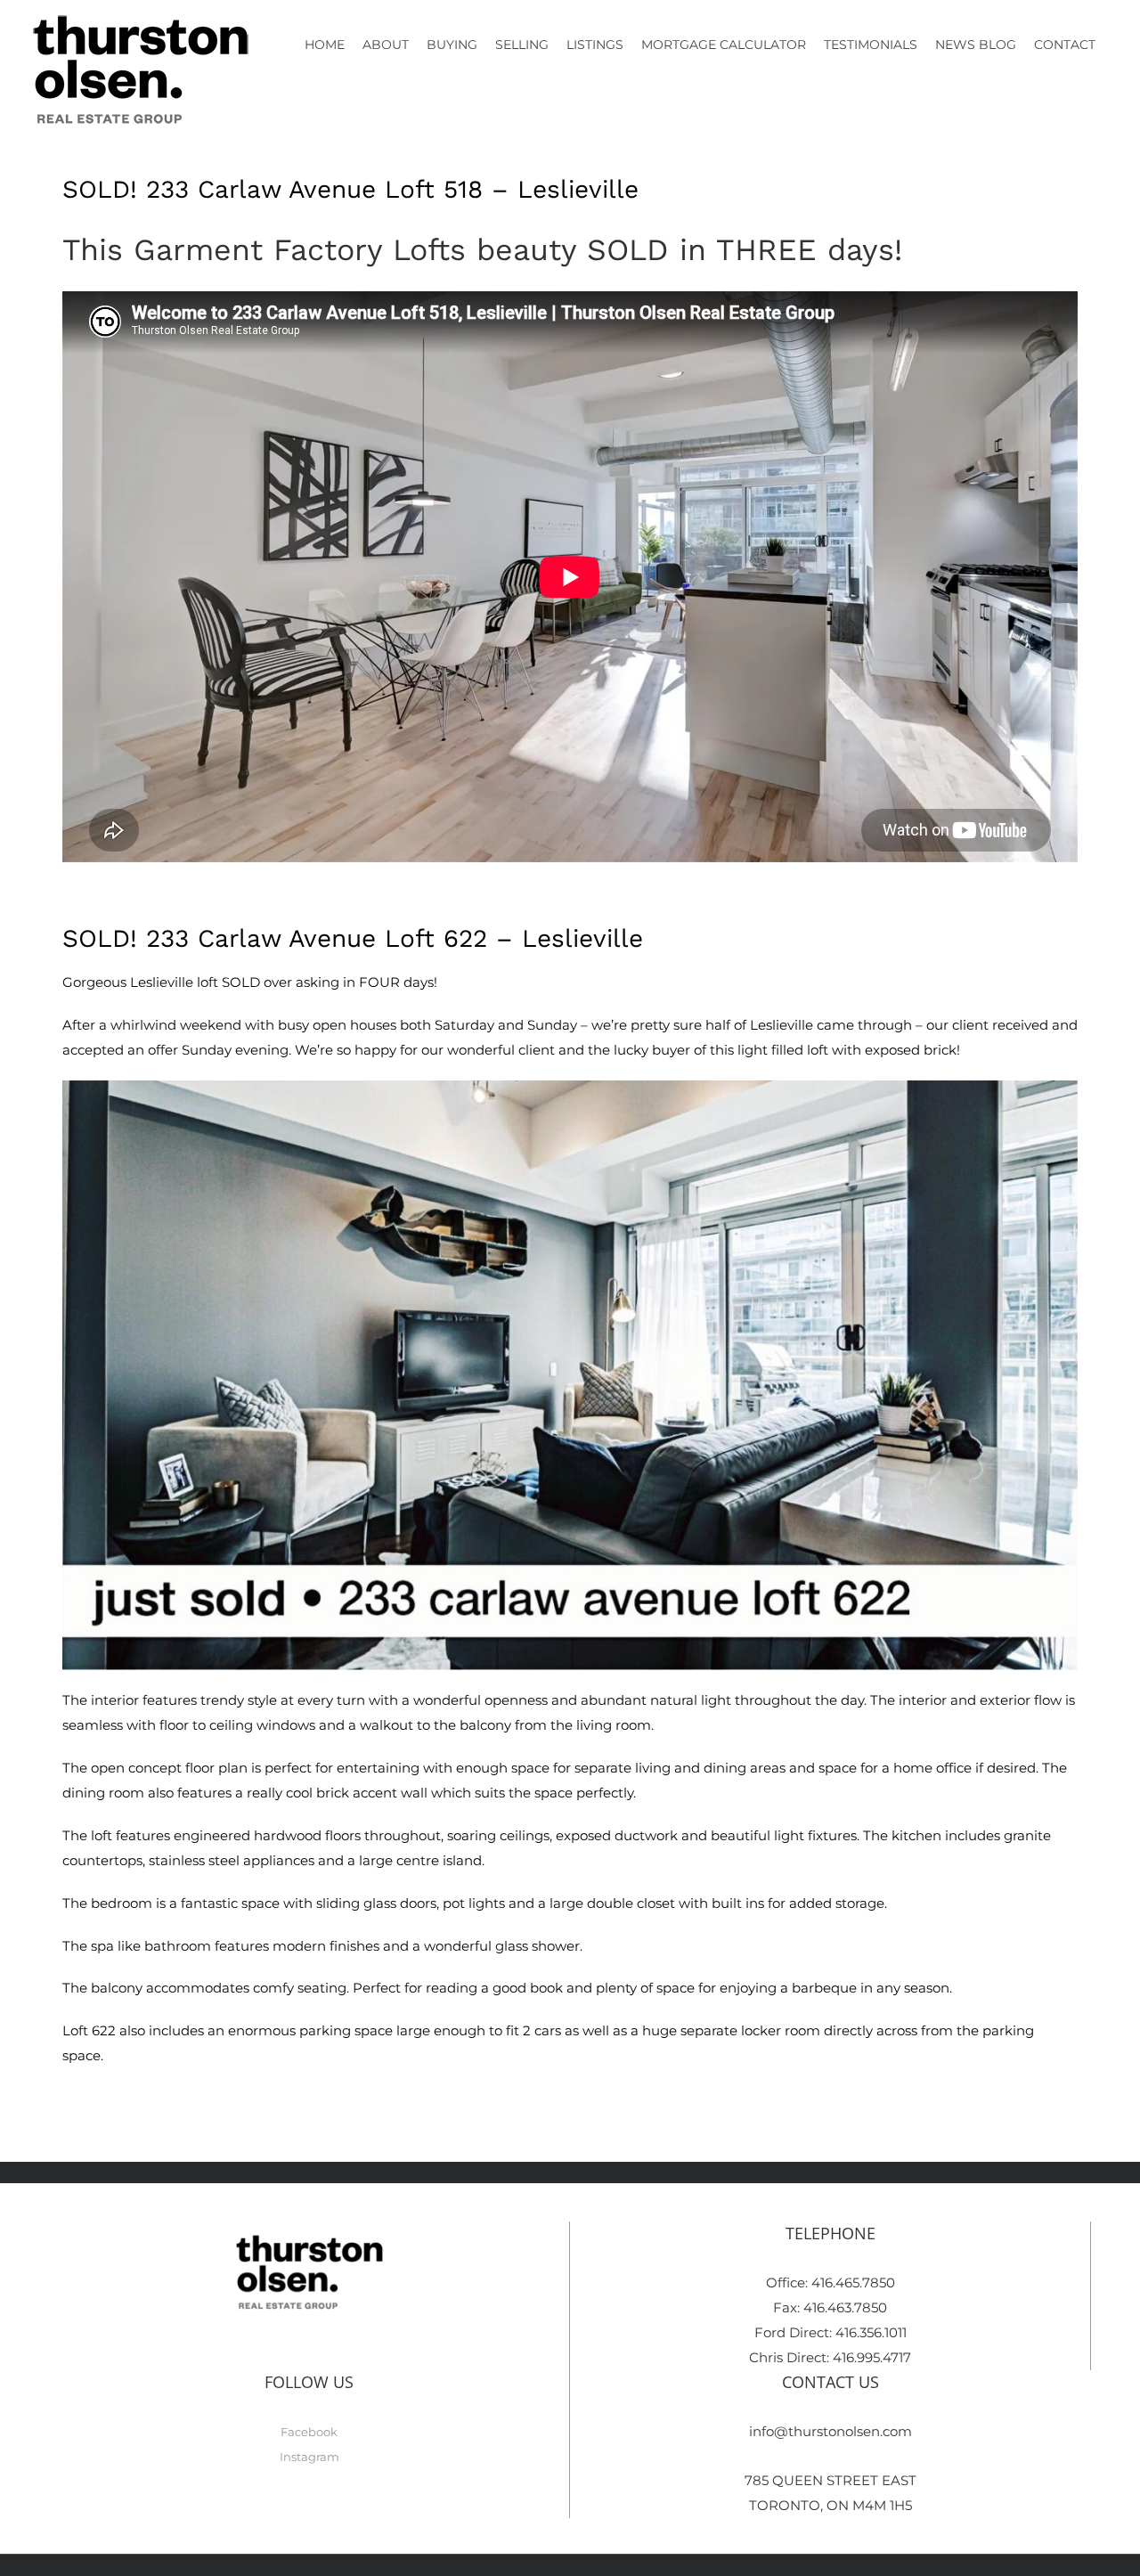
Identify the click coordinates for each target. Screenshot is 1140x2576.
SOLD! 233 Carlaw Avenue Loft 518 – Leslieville (350, 189)
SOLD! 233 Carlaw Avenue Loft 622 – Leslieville (353, 938)
